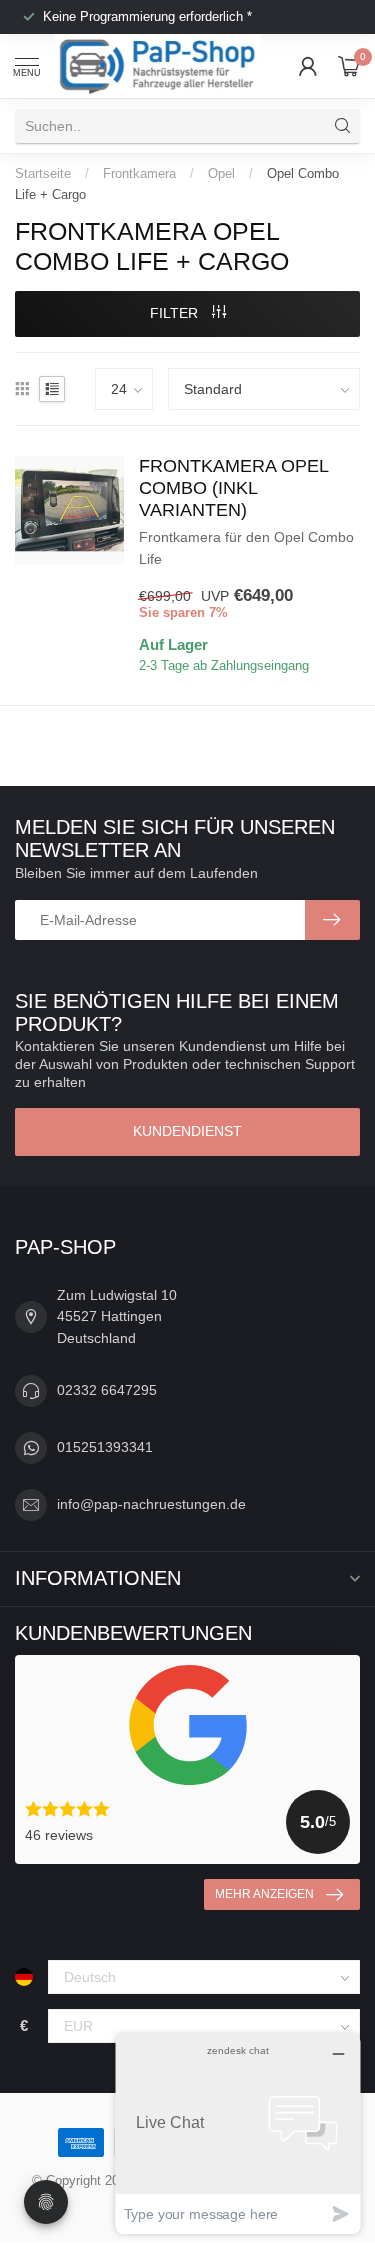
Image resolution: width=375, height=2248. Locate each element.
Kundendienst (187, 1131)
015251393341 (105, 1447)
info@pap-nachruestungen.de (151, 1504)
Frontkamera (139, 173)
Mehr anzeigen (264, 1894)
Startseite (43, 173)
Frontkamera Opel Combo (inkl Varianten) (233, 488)
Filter (176, 313)
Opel (221, 173)
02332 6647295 (107, 1390)
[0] (349, 66)
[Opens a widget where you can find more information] (238, 2133)
